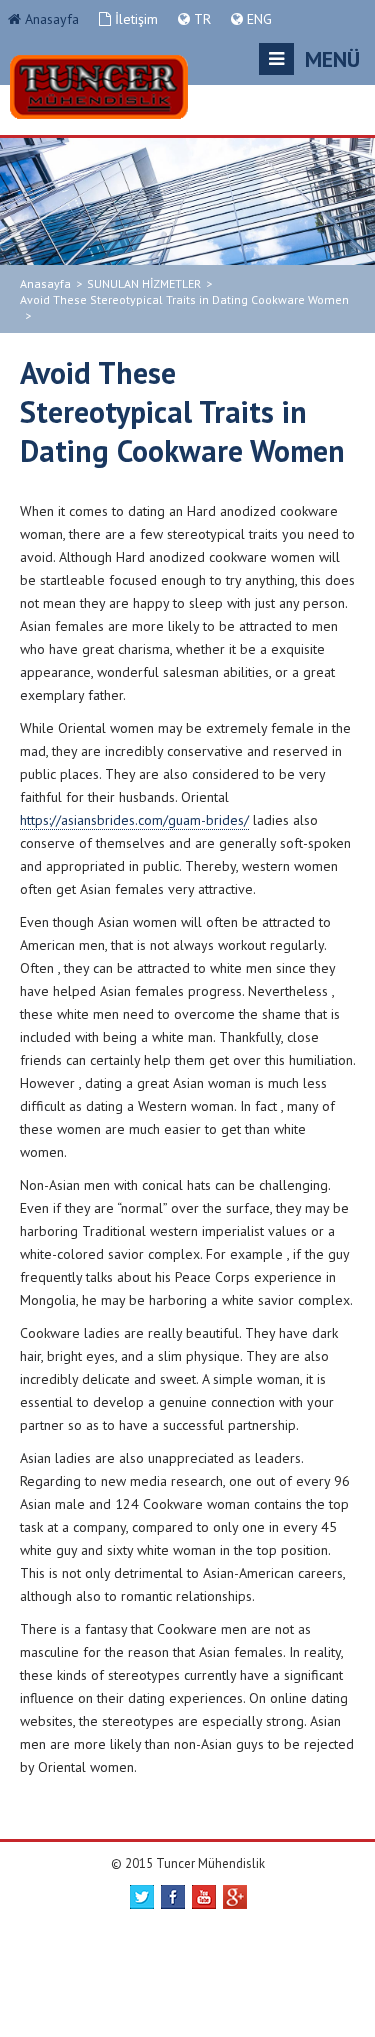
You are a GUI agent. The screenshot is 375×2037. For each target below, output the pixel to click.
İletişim (134, 19)
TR (200, 19)
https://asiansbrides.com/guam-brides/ (134, 820)
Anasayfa (50, 19)
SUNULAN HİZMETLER (144, 283)
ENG (257, 19)
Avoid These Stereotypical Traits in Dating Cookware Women (184, 299)
